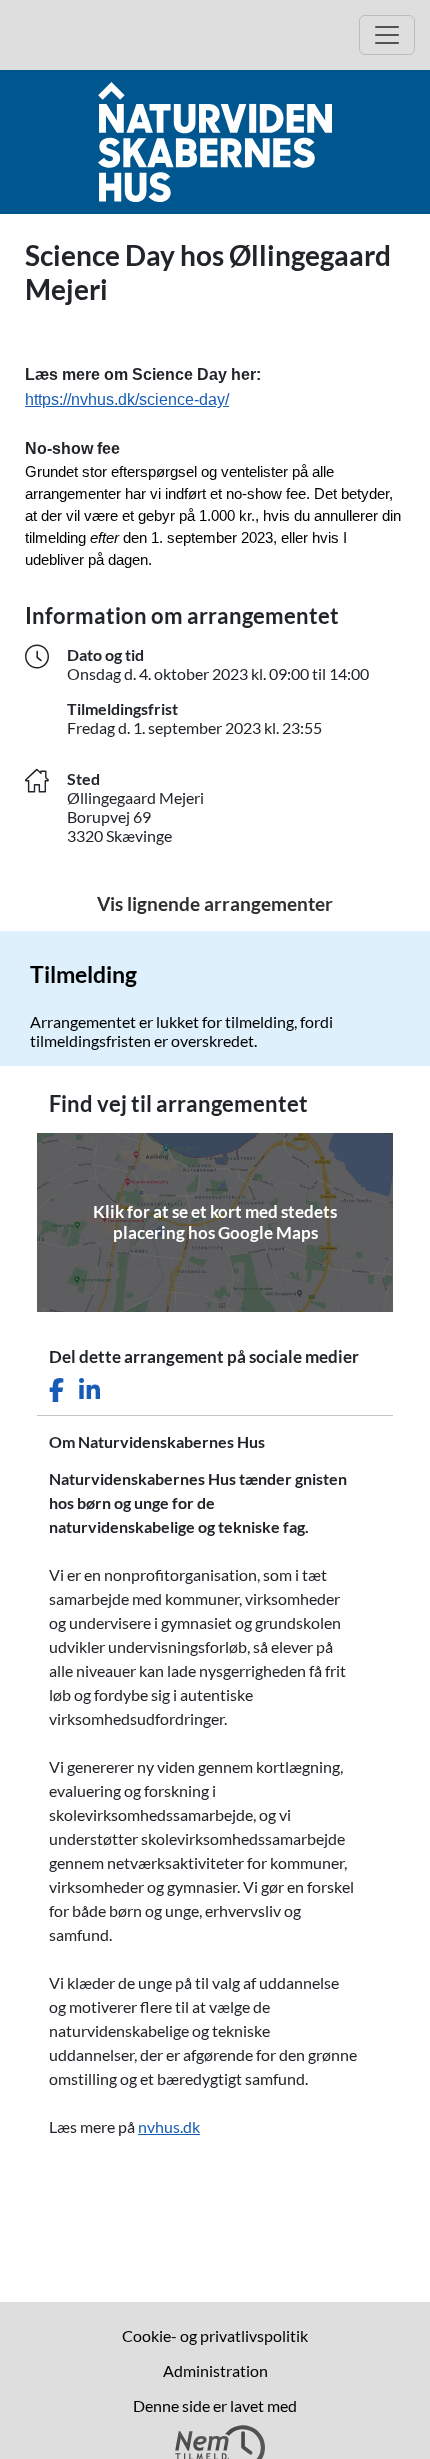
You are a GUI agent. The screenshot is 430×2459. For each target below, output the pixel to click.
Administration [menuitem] (215, 2370)
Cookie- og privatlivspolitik (215, 2335)
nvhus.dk (169, 2126)
